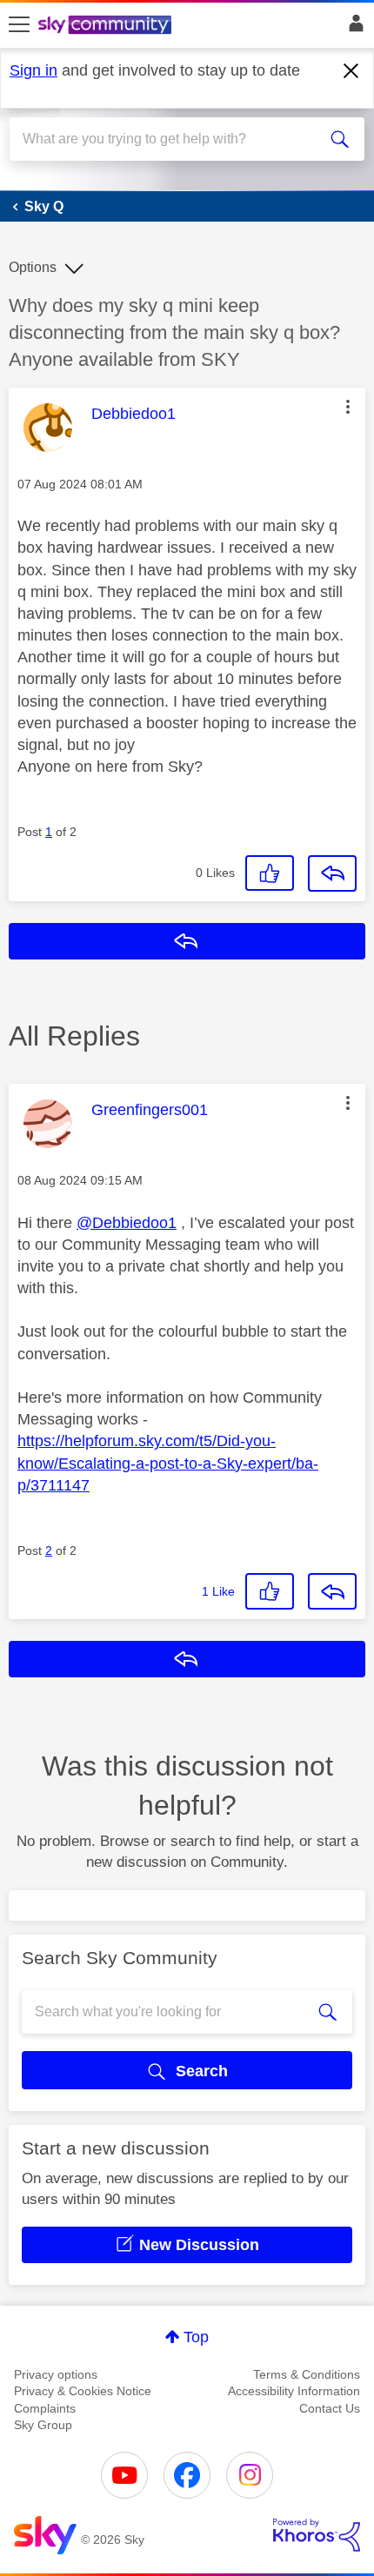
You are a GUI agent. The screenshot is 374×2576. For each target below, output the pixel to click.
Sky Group (43, 2425)
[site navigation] (19, 25)
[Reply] (332, 873)
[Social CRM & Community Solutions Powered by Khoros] (317, 2535)
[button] (348, 407)
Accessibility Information (294, 2391)
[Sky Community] (107, 26)
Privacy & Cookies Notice (83, 2391)
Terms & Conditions (307, 2374)
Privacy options (56, 2374)
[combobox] (170, 139)
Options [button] (33, 267)
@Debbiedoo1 (127, 1223)
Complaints (45, 2408)
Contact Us (330, 2408)
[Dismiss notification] (351, 71)
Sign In (353, 28)
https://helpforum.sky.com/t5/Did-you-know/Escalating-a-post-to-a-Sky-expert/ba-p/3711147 (168, 1463)
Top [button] (196, 2337)
